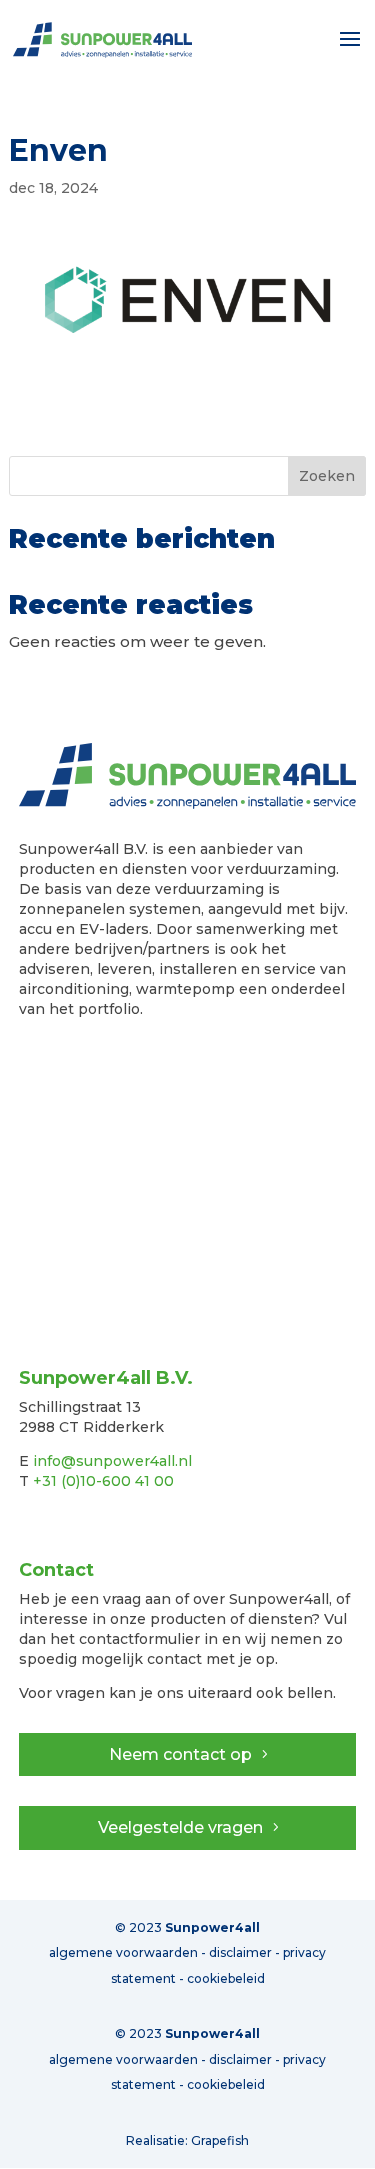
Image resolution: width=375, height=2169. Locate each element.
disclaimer (240, 2059)
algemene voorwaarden (123, 2059)
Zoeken (327, 476)
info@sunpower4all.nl (112, 1461)
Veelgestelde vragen (180, 1827)
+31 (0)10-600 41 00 (103, 1481)
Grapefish (220, 2140)
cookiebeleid (226, 2084)
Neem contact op (180, 1754)
